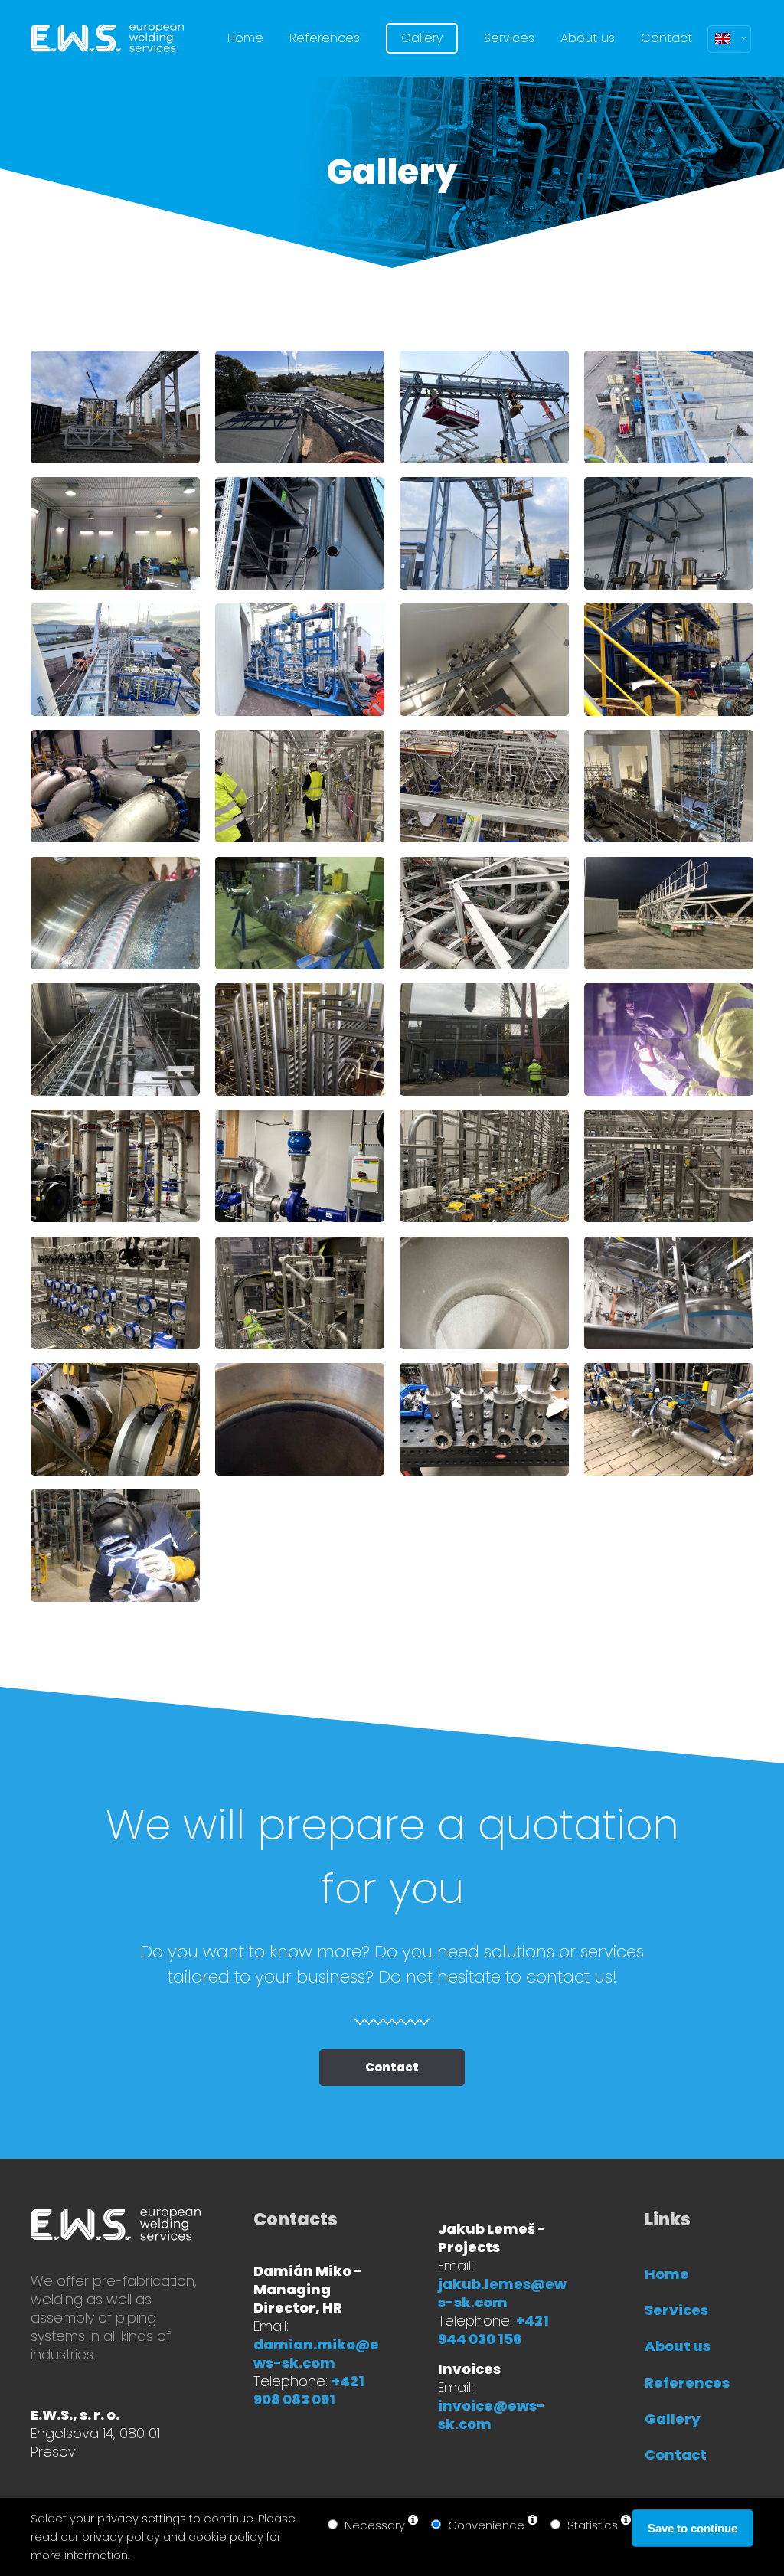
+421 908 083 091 (309, 2390)
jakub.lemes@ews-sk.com (502, 2293)
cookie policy (226, 2537)
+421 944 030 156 (493, 2330)
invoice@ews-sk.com (492, 2415)
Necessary (375, 2525)
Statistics (593, 2525)
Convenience (486, 2525)
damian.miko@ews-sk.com (316, 2354)
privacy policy (121, 2537)
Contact (392, 2067)
